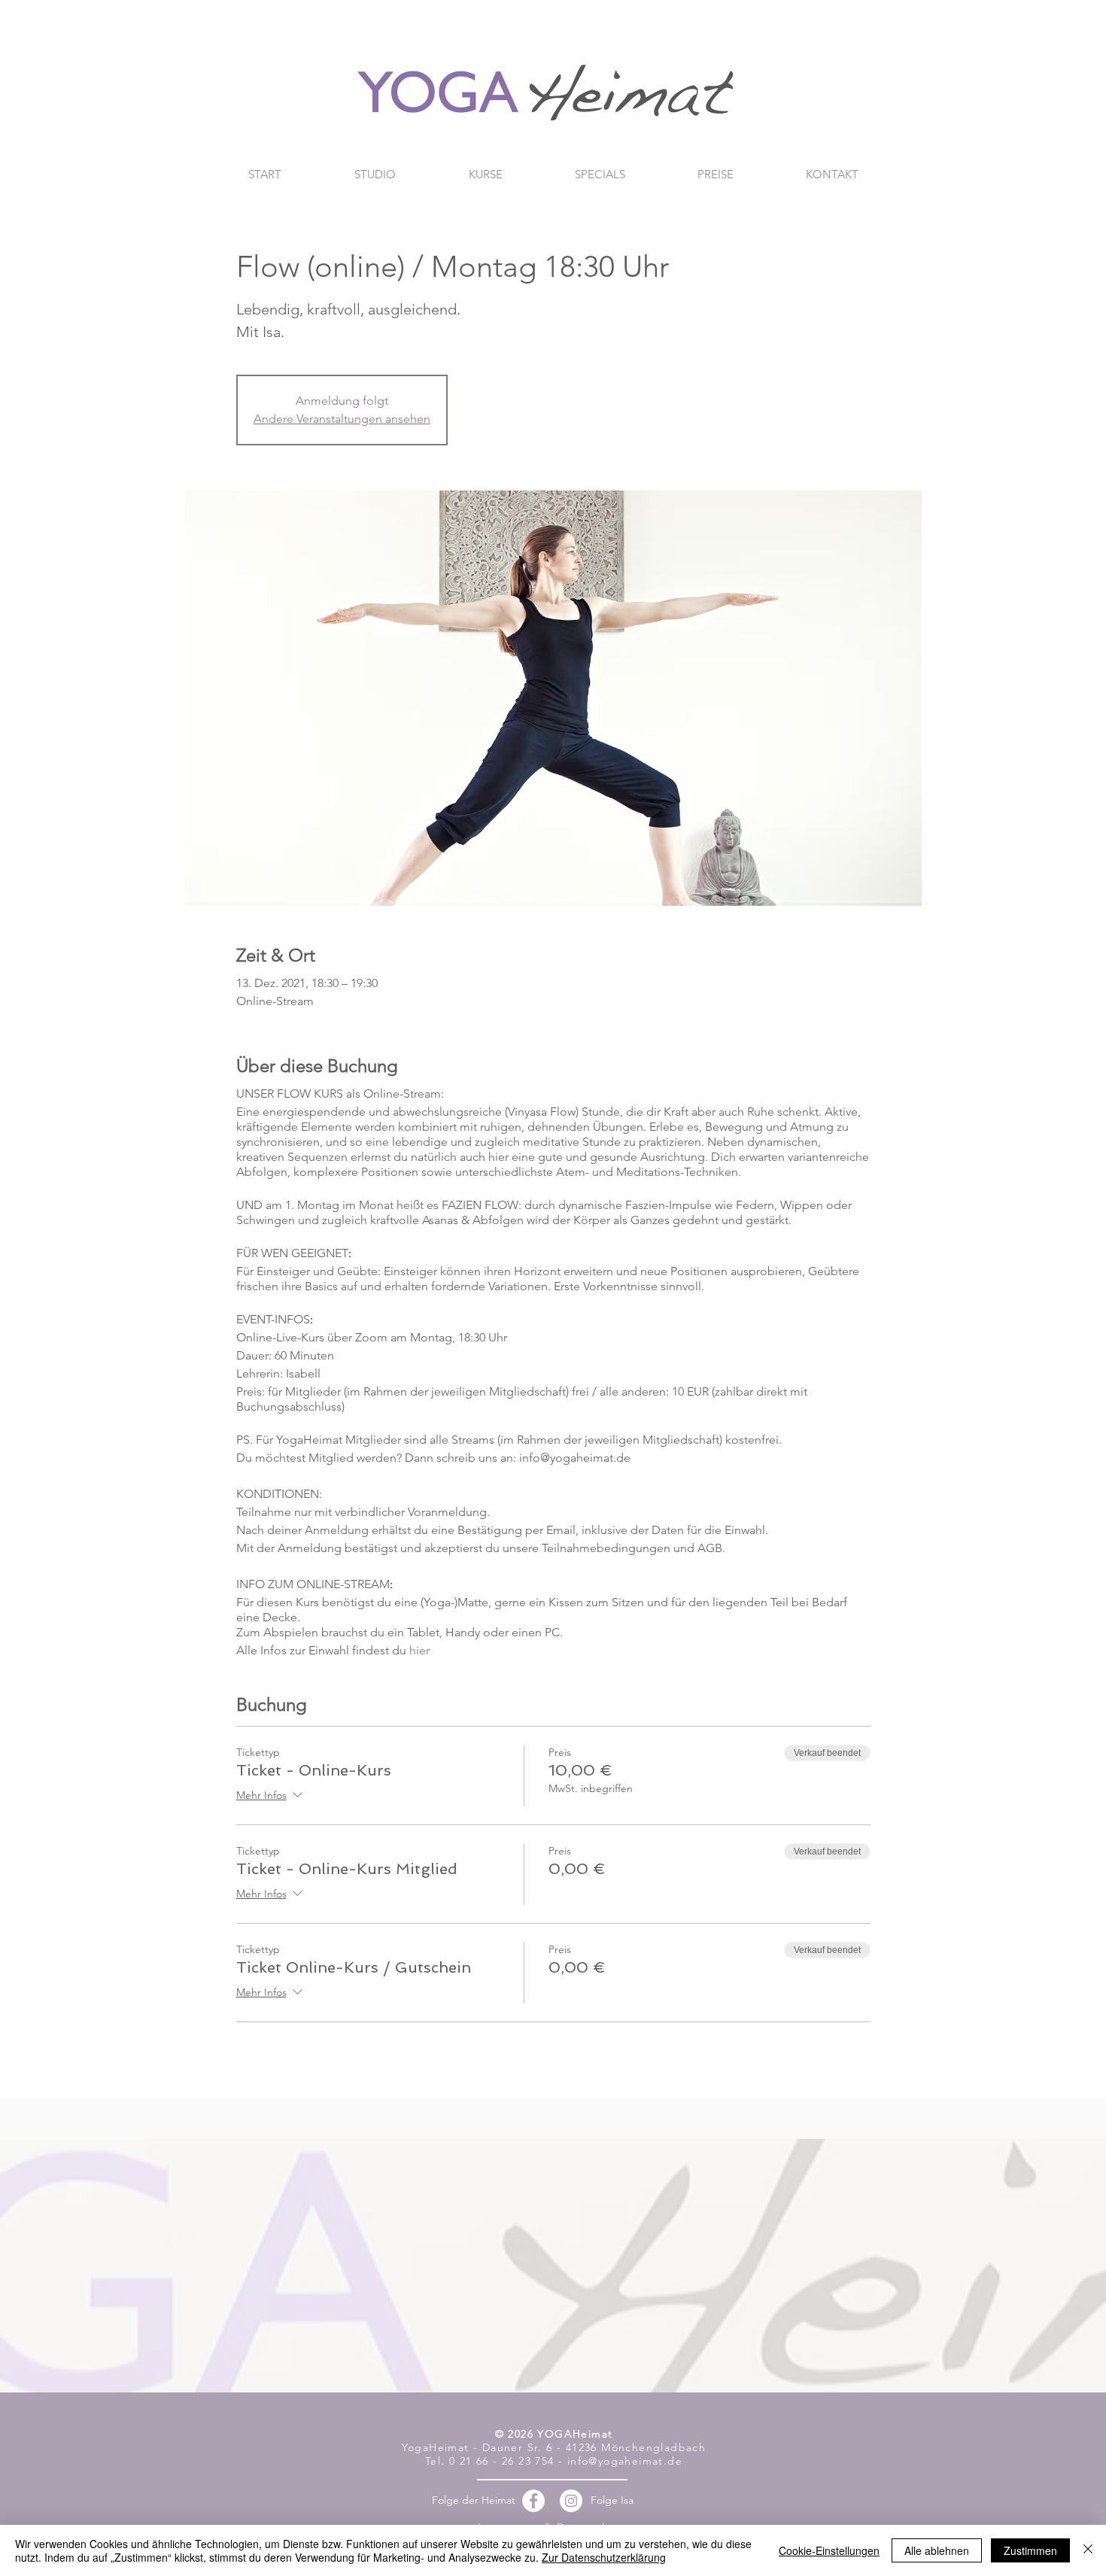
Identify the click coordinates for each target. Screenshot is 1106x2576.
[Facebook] (533, 2501)
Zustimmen (1030, 2550)
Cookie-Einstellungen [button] (829, 2550)
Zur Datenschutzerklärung (604, 2557)
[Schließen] (1088, 2550)
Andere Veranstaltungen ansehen (342, 419)
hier (419, 1650)
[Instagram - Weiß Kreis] (571, 2501)
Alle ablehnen (937, 2550)
